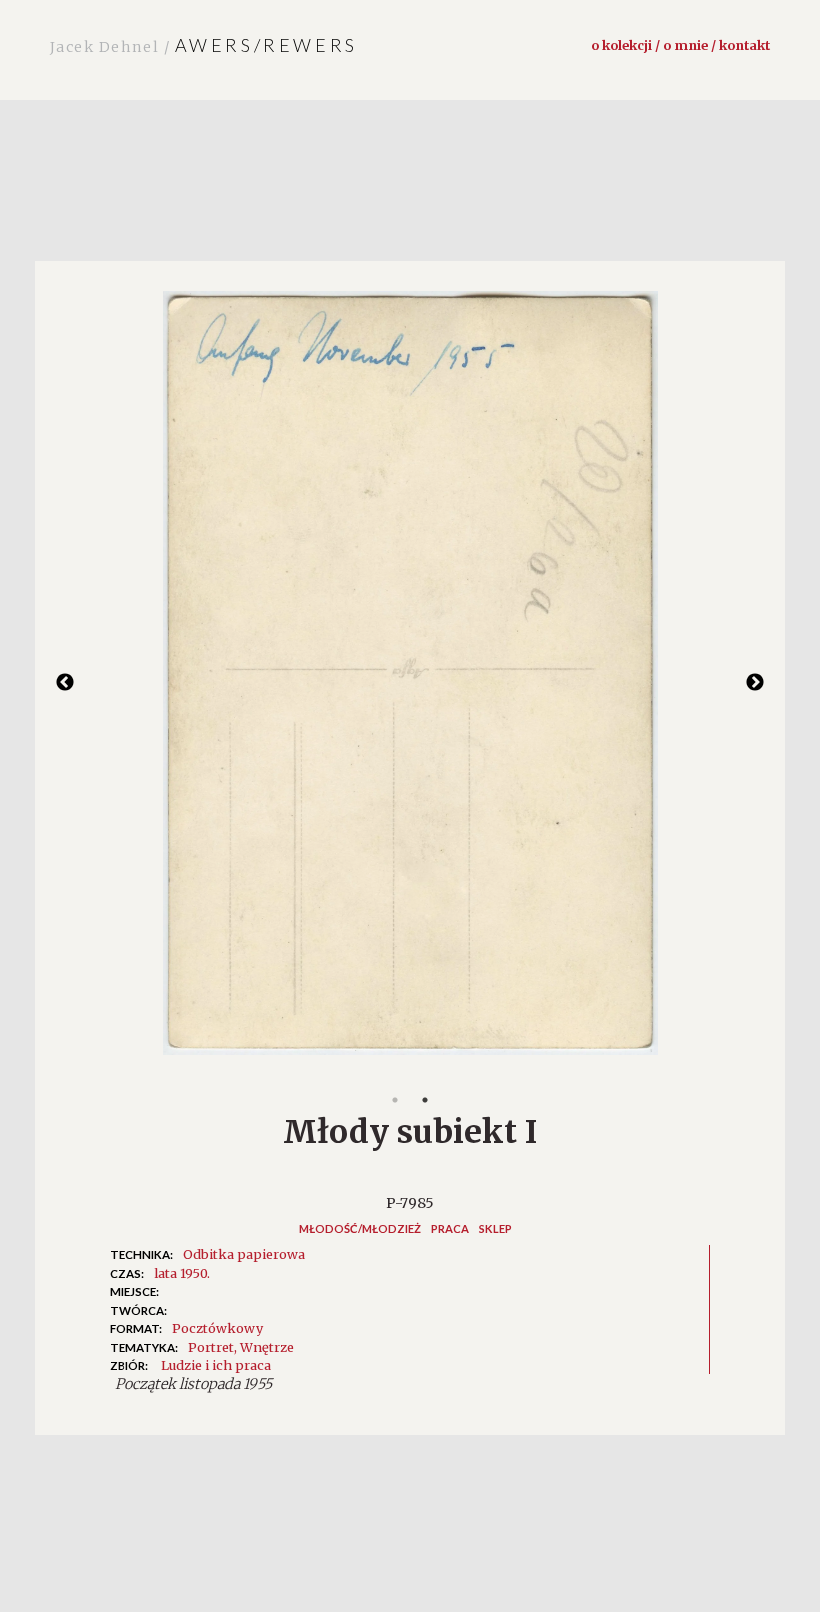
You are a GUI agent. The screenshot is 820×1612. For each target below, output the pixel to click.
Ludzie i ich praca (216, 1365)
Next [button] (755, 683)
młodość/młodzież (360, 1228)
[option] (410, 683)
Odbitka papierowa (244, 1254)
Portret (211, 1347)
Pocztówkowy (217, 1328)
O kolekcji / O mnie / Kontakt (680, 45)
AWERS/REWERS (204, 45)
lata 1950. (182, 1273)
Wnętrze (267, 1347)
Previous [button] (65, 683)
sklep (495, 1228)
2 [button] (425, 1100)
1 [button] (395, 1100)
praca (450, 1228)
